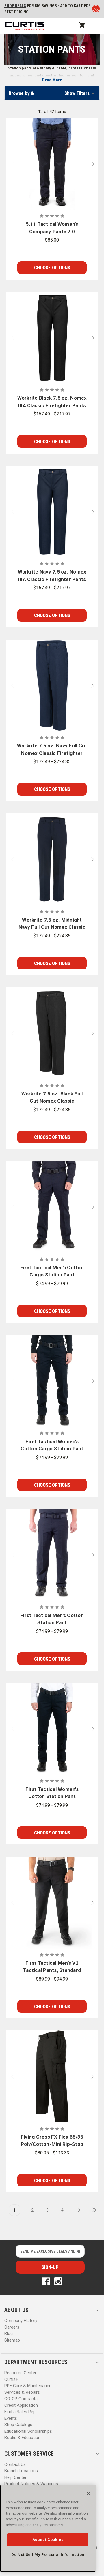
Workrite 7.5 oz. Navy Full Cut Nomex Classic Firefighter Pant (52, 750)
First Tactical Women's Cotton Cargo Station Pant (52, 1445)
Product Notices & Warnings (31, 2484)
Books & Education (22, 2438)
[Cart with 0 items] (82, 25)
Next (94, 164)
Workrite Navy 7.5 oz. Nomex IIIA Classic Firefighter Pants (52, 576)
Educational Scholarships (28, 2431)
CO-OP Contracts (21, 2399)
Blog (9, 2334)
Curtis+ (11, 2379)
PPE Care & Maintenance (28, 2386)
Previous (10, 164)
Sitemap (12, 2340)
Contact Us (15, 2464)
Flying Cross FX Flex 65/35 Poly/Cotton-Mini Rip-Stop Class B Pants (52, 2141)
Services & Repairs (22, 2392)
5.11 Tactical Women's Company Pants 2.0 (52, 228)
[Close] (88, 2494)
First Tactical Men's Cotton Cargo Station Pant (52, 1271)
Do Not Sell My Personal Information (48, 2555)
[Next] (77, 2210)
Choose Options (52, 268)
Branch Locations (21, 2471)
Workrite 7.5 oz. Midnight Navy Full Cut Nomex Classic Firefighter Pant (52, 924)
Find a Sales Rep (20, 2412)
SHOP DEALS (15, 6)
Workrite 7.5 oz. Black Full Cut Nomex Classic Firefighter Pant (52, 1098)
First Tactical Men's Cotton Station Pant (52, 1619)
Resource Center (20, 2373)
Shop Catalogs (18, 2425)
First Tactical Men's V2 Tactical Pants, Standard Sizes (52, 1967)
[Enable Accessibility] (96, 10)
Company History (21, 2321)
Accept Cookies (48, 2540)
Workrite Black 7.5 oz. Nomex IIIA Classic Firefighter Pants (52, 402)
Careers (12, 2327)
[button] (52, 93)
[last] (92, 2210)
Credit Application (21, 2405)
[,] (52, 164)
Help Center (15, 2477)
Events (11, 2418)
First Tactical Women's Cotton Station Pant (52, 1793)
